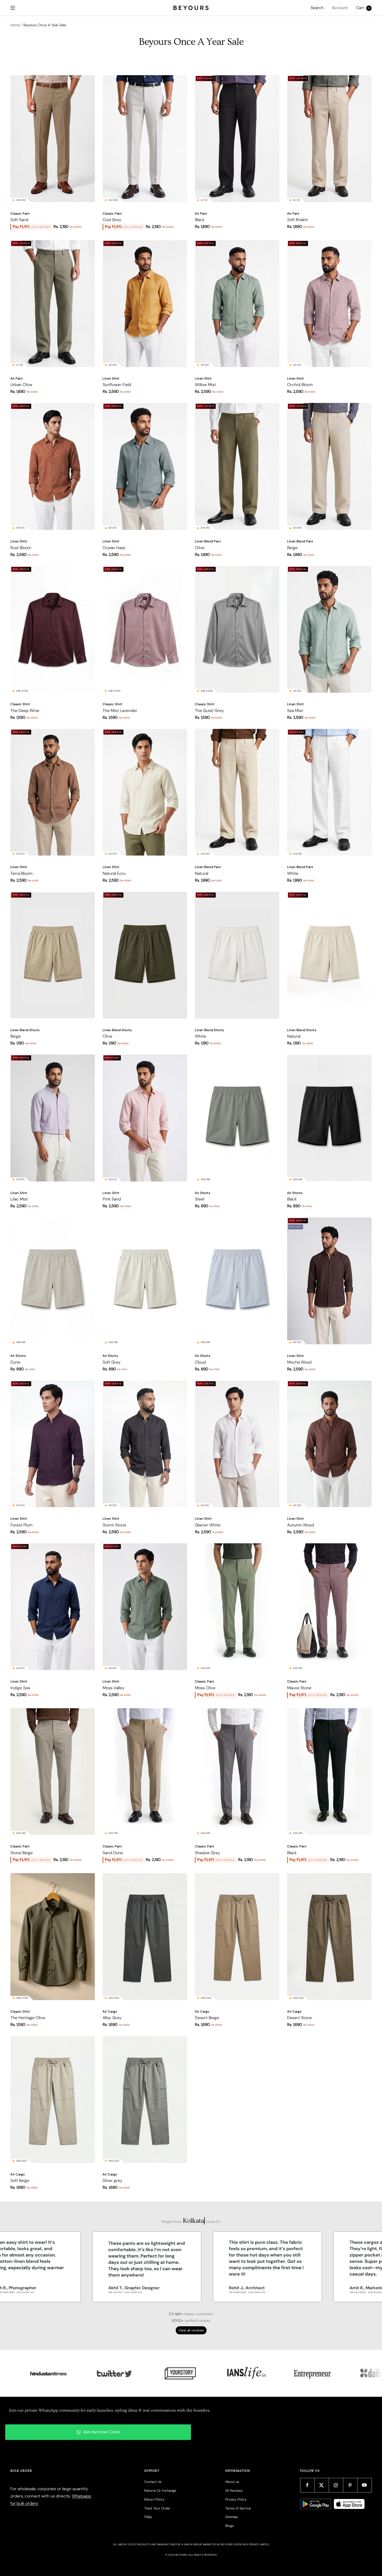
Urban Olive (21, 385)
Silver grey (113, 2180)
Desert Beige (207, 2018)
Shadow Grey (208, 1853)
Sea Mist (295, 711)
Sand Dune (113, 1853)
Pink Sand (112, 1199)
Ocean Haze (114, 548)
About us (232, 2482)
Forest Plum (21, 1525)
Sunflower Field (117, 385)
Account (340, 8)
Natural (202, 873)
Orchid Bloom (300, 385)
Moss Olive (205, 1688)
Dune (15, 1362)
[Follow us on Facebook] (307, 2485)
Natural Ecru (114, 873)
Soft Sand (19, 220)
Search (317, 8)
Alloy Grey (112, 2018)
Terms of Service (238, 2508)
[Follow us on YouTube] (364, 2485)
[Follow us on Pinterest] (350, 2485)
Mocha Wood (299, 1362)
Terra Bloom (21, 873)
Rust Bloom (21, 548)
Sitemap (232, 2517)
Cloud (200, 1362)
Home (15, 25)
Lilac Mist (19, 1199)
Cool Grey (112, 220)
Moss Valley (114, 1688)
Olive (200, 548)
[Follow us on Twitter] (322, 2485)
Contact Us (153, 2482)
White (293, 873)
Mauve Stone (299, 1688)
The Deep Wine (25, 711)
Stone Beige (22, 1853)
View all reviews (191, 2330)
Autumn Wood (301, 1525)
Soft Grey (112, 1362)
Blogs (229, 2526)
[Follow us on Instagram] (336, 2485)
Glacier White (208, 1525)
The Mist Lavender (120, 711)
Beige (292, 548)
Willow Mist (205, 385)
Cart (363, 8)
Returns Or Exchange (160, 2491)
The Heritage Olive (28, 2018)
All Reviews (234, 2491)
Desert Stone (299, 2018)
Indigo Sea (20, 1688)
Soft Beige (20, 2180)
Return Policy (154, 2499)
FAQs (148, 2517)
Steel (200, 1199)
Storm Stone (114, 1525)
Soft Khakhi (298, 220)
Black (200, 220)
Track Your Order (157, 2508)
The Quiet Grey (209, 711)
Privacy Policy (236, 2499)
